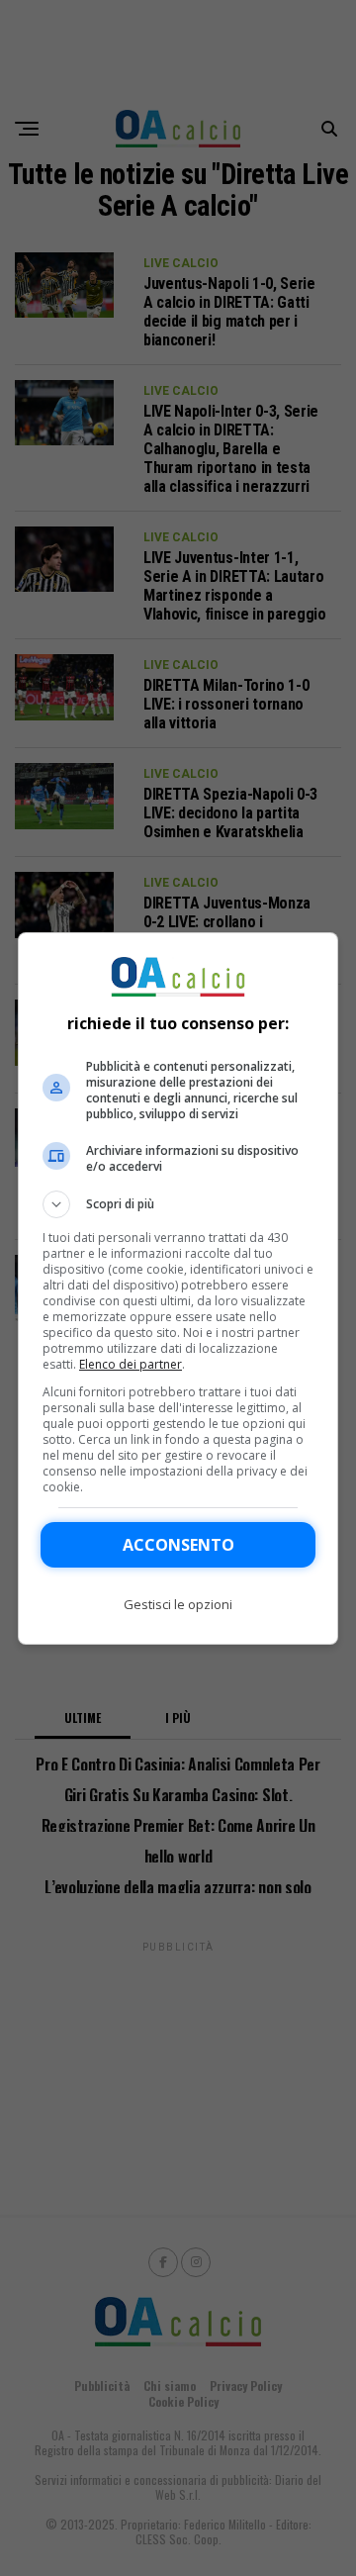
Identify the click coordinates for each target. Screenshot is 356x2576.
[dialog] (178, 1288)
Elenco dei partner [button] (131, 1364)
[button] (178, 1204)
